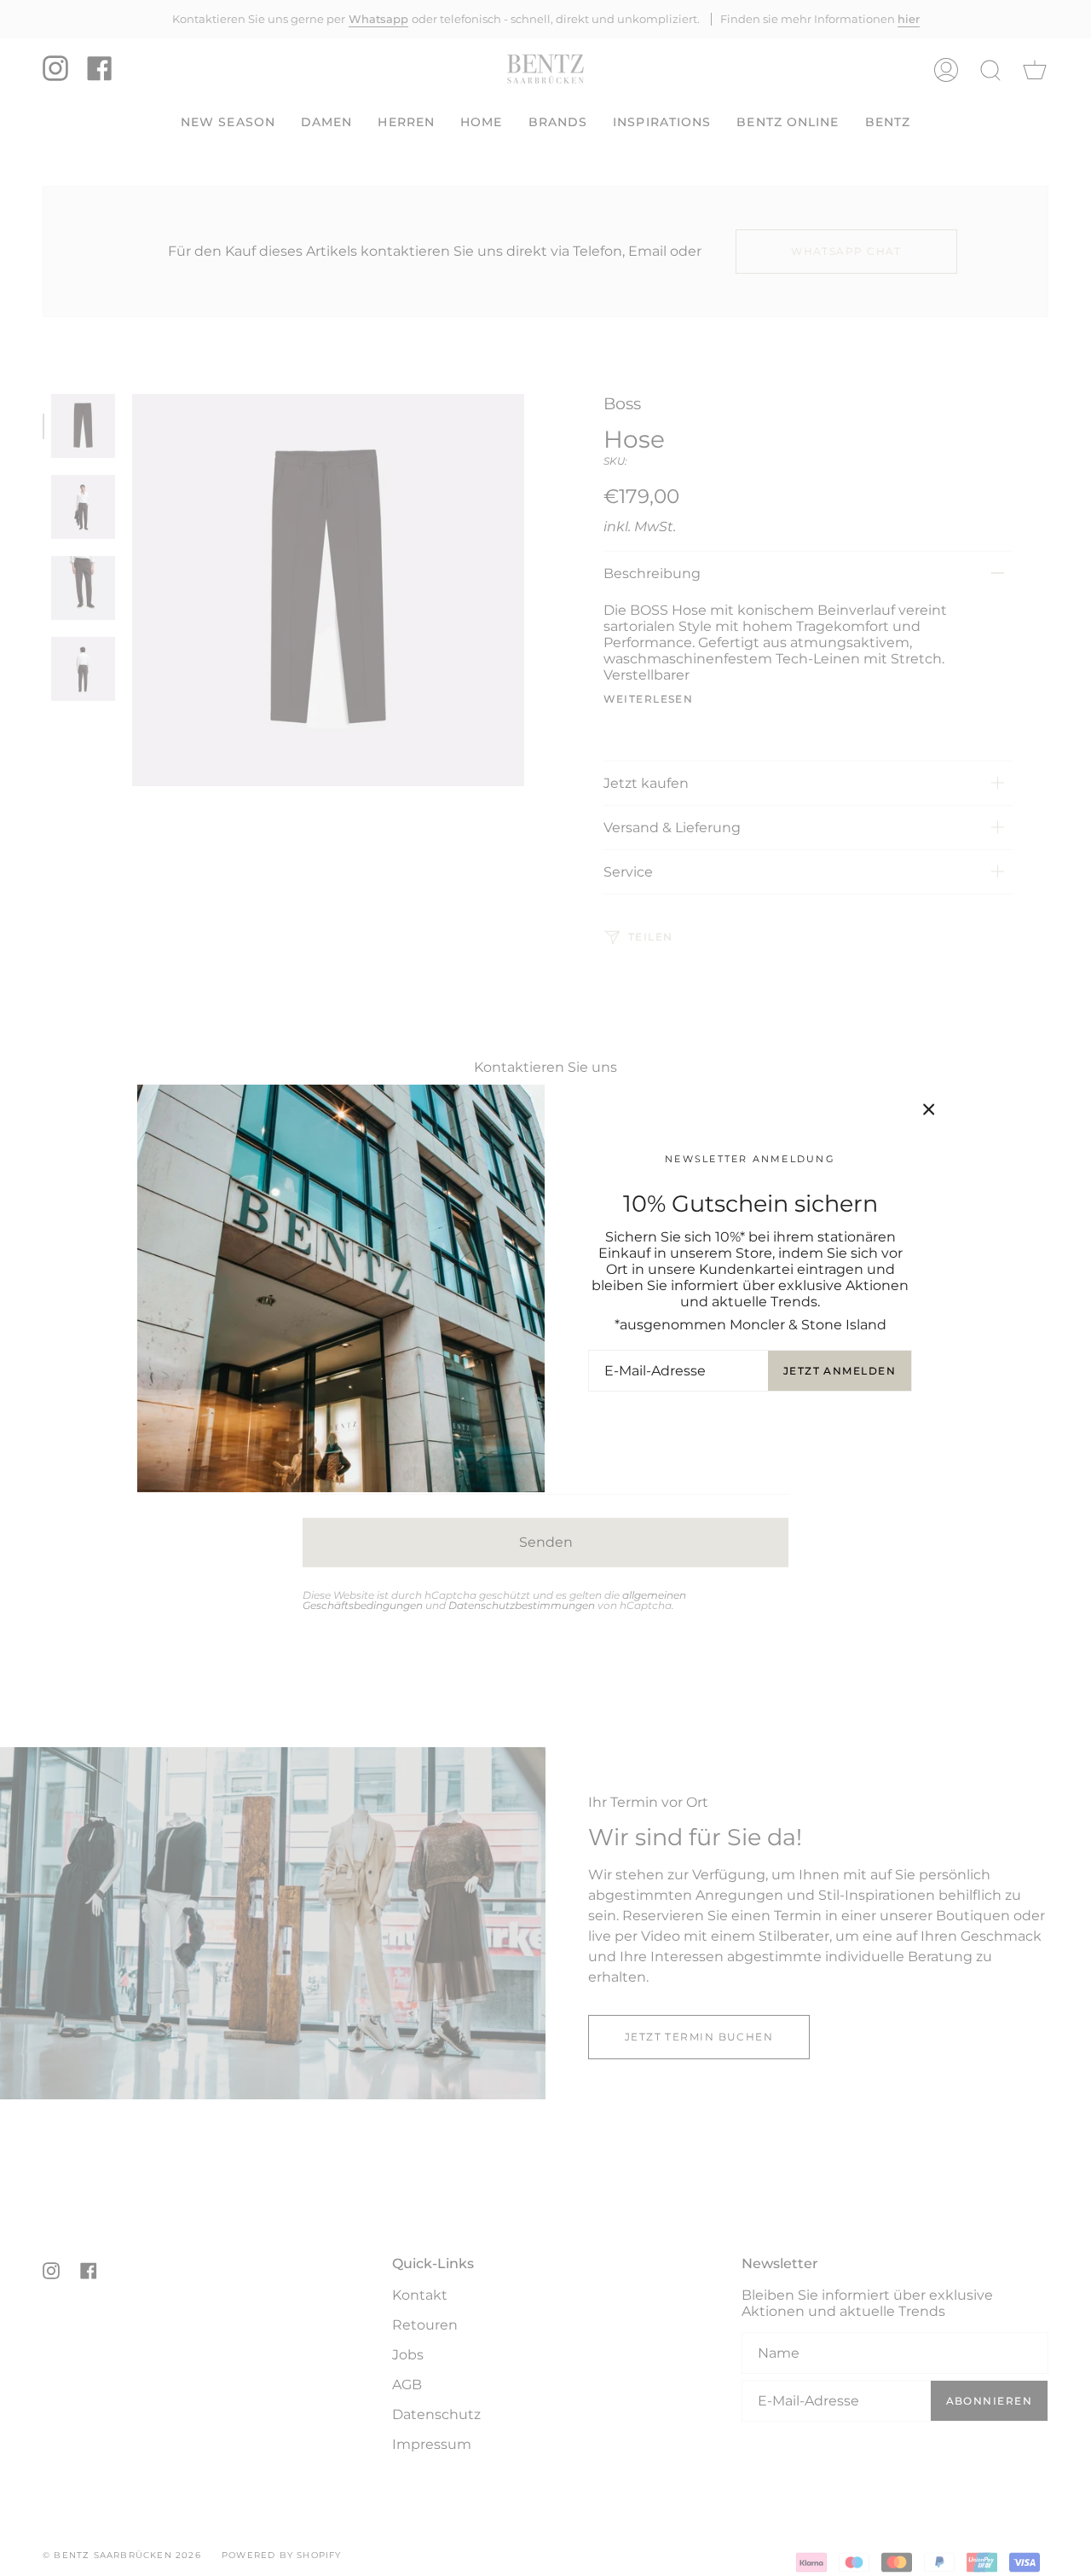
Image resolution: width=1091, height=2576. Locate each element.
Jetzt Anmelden (840, 1371)
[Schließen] (929, 1109)
